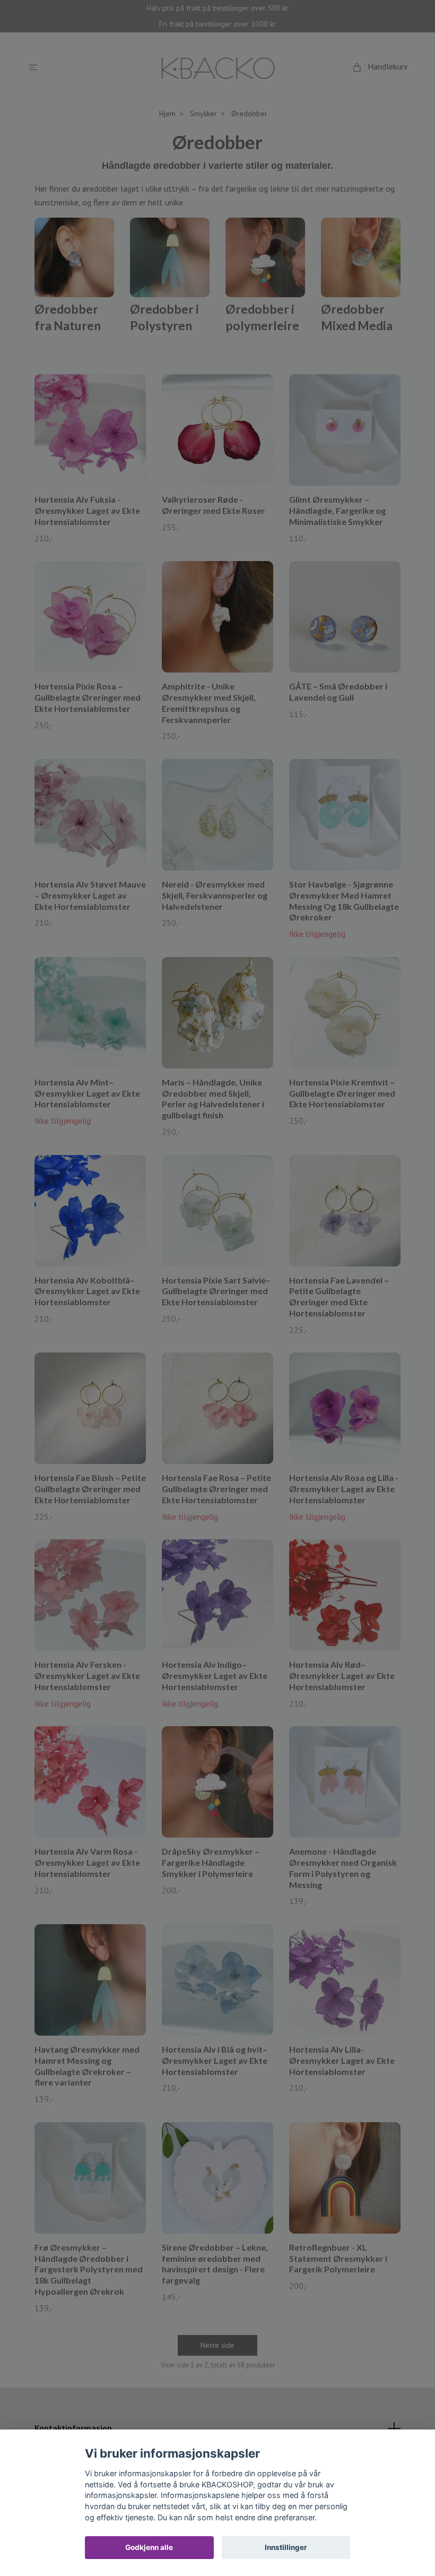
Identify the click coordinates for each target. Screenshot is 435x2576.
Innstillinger (286, 2547)
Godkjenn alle (149, 2547)
